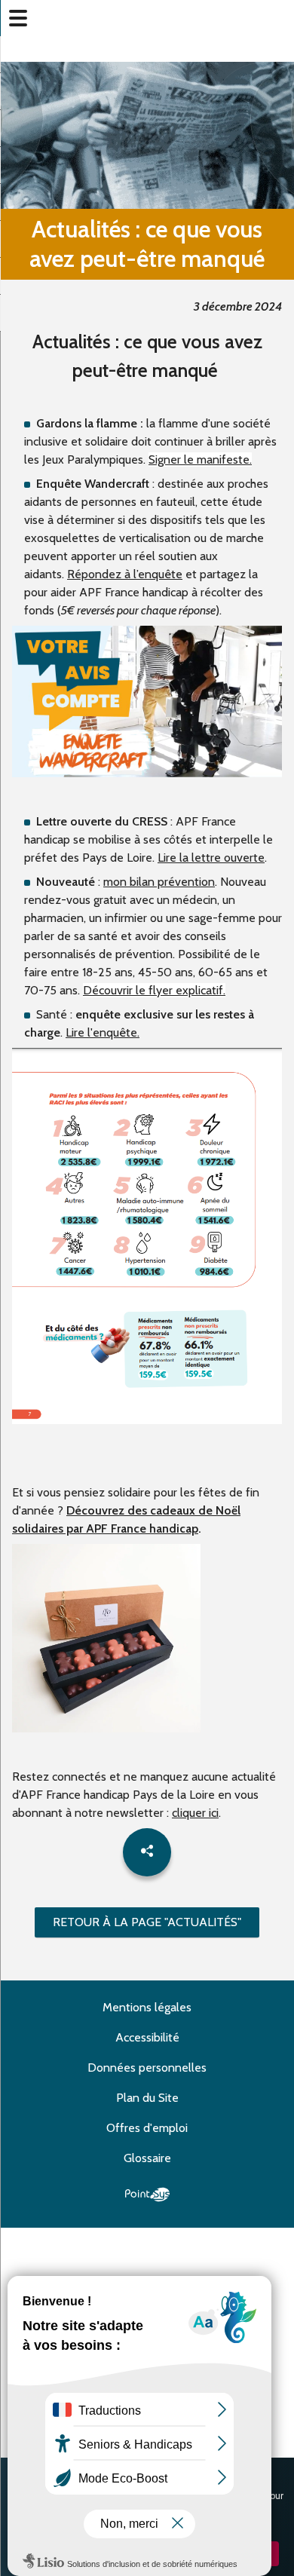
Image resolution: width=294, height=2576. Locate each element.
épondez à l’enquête (129, 574)
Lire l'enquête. (103, 1032)
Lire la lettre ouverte (211, 858)
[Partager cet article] (147, 1852)
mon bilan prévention (159, 882)
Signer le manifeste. (200, 459)
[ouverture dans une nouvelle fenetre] (147, 773)
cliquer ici (195, 1813)
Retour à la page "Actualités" (147, 1922)
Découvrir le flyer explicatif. (154, 990)
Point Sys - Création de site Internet (147, 2195)
